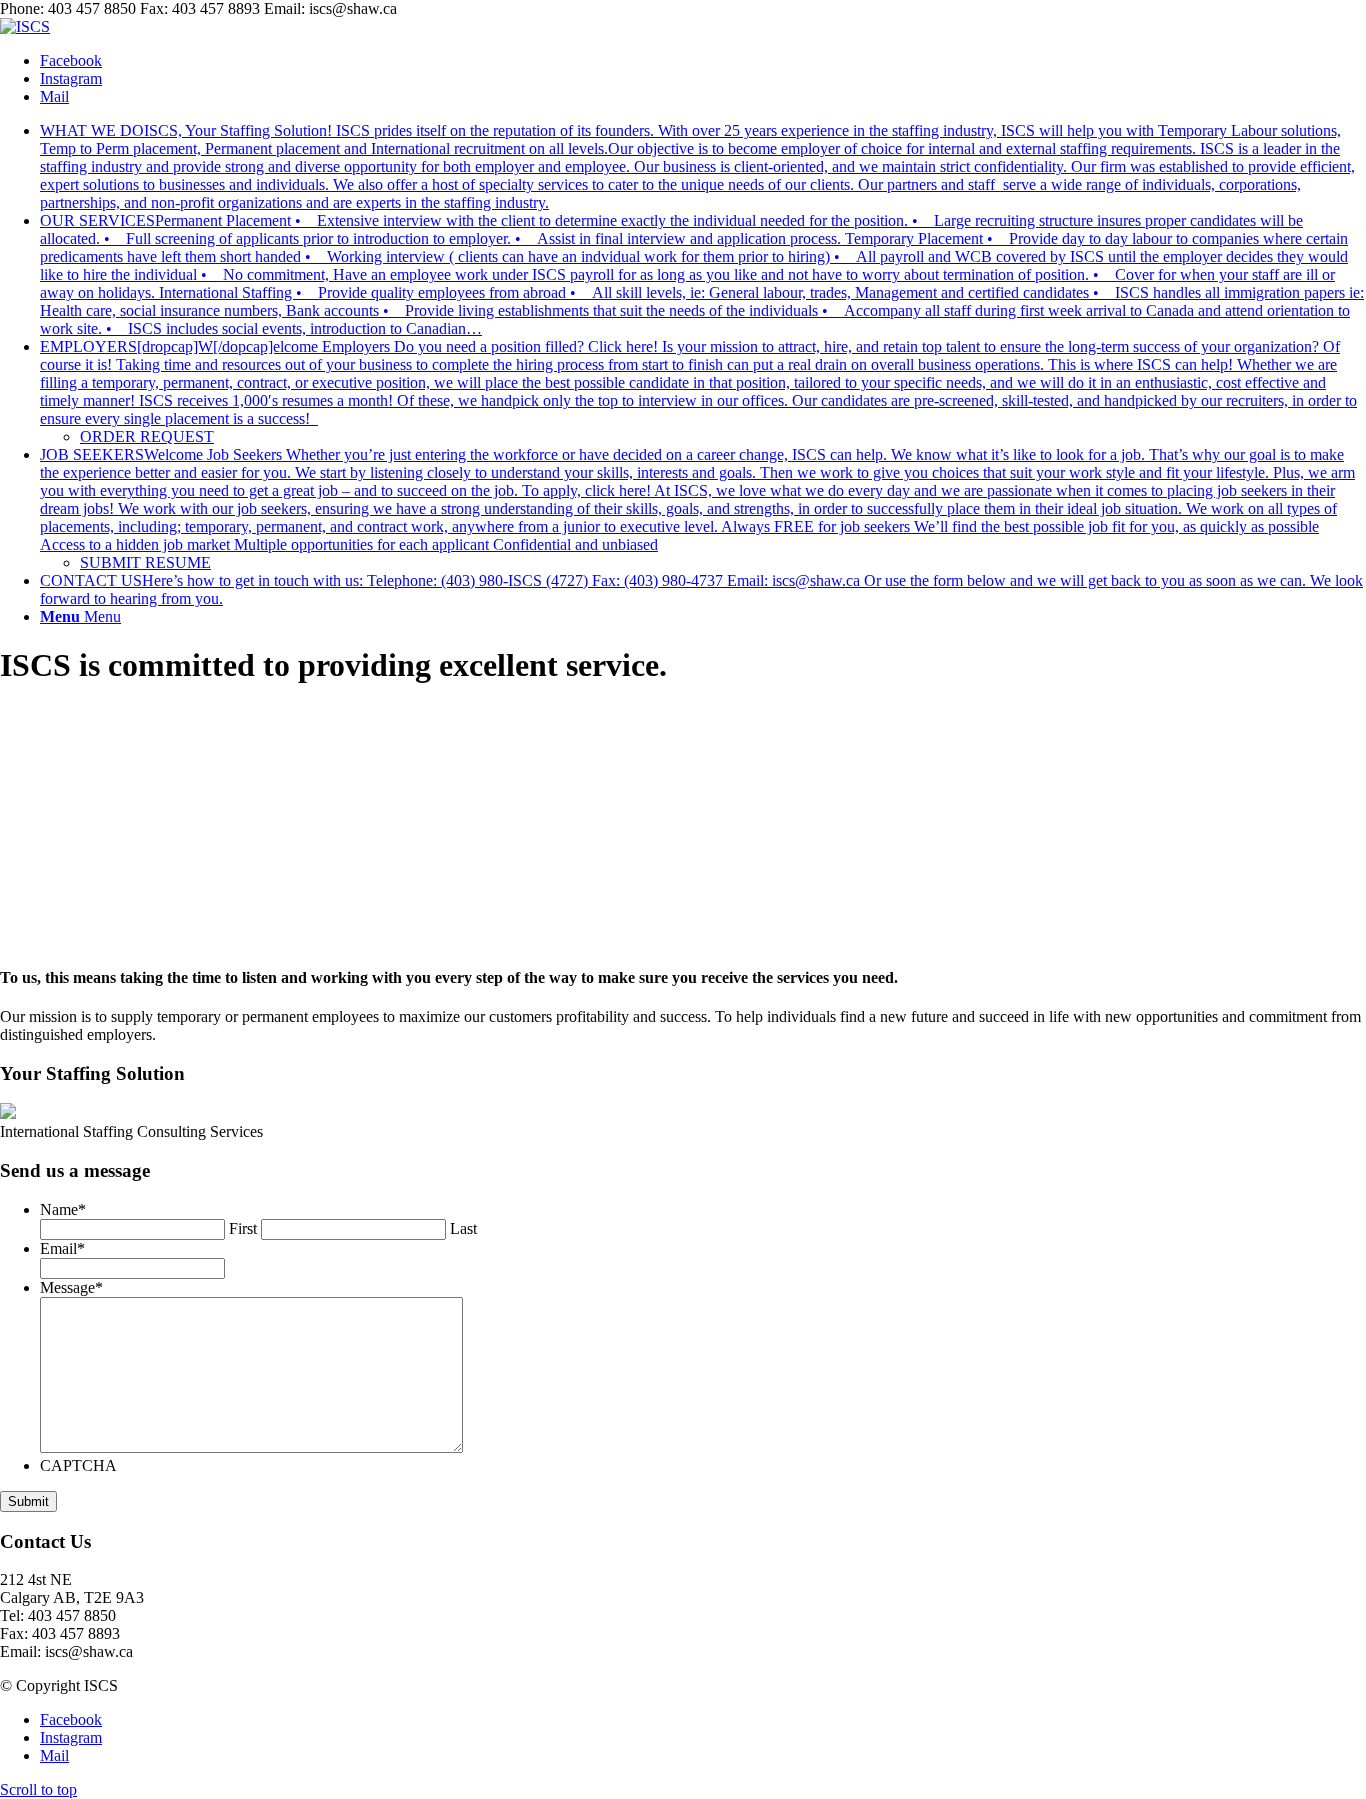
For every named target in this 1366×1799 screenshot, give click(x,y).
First (243, 1228)
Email (62, 1248)
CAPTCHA (78, 1465)
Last (463, 1228)
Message (71, 1287)
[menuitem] (703, 167)
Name (63, 1209)
